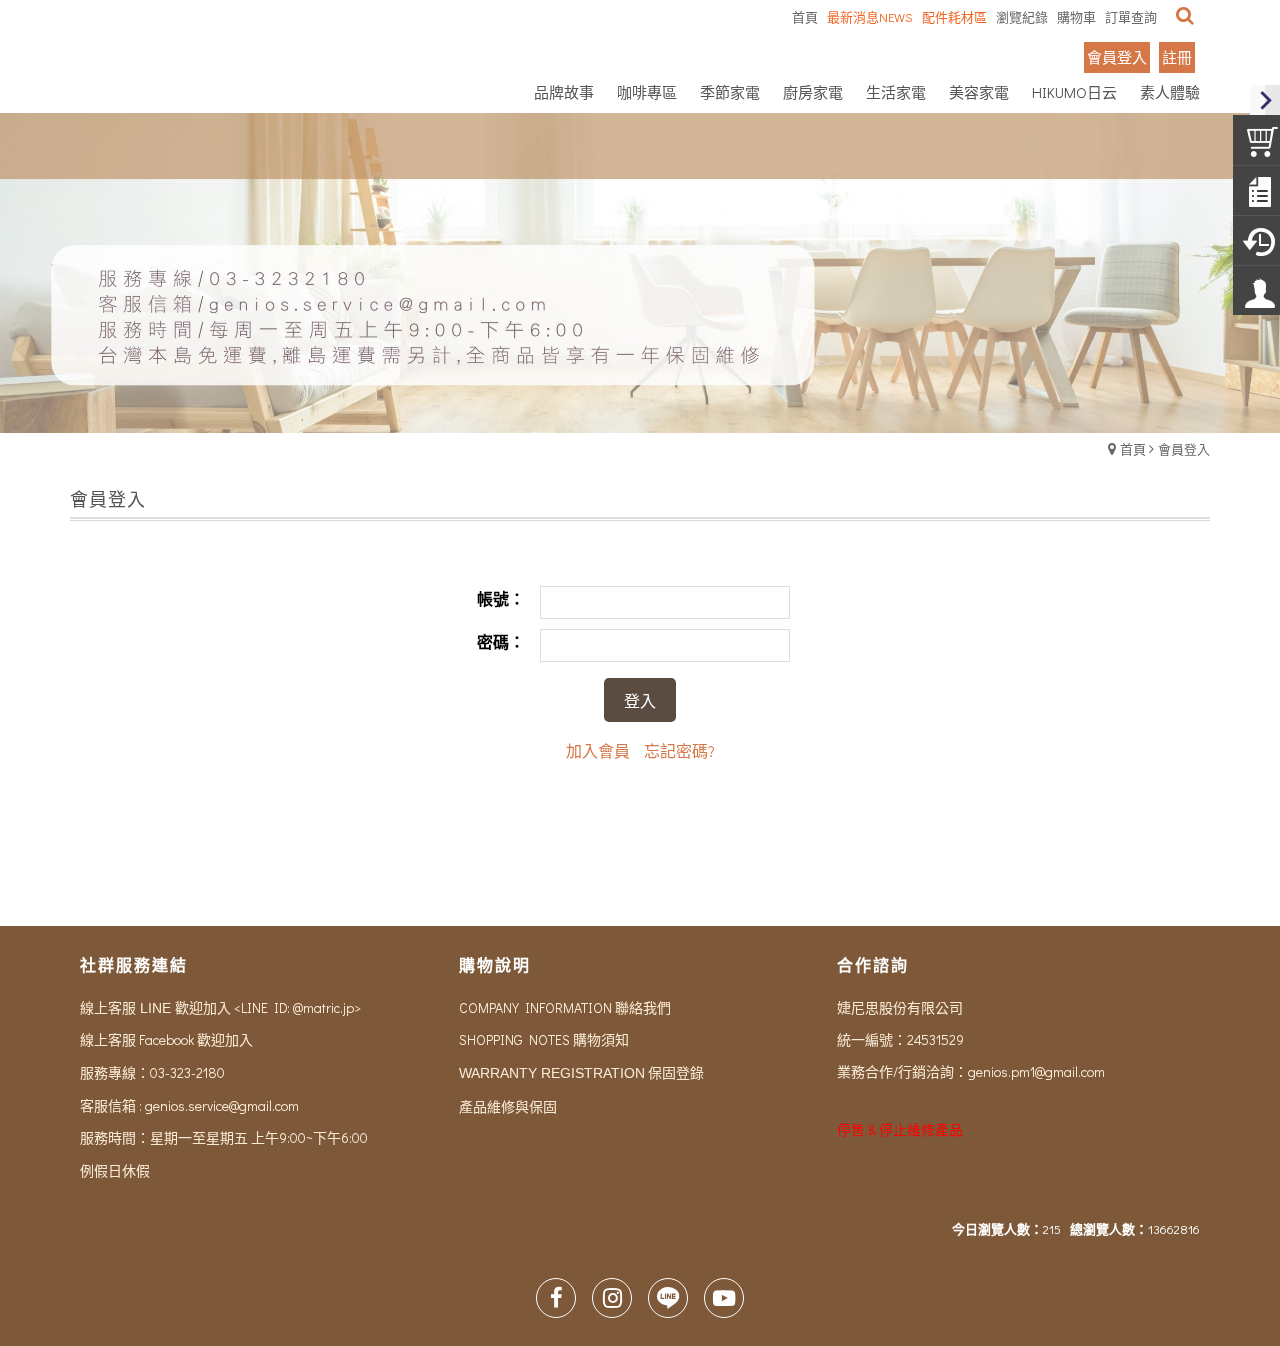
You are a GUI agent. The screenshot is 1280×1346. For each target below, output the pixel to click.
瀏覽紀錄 (1022, 16)
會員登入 (1117, 57)
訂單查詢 (1131, 16)
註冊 (1177, 57)
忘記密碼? (679, 750)
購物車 (1076, 16)
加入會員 (598, 750)
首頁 (1133, 448)
